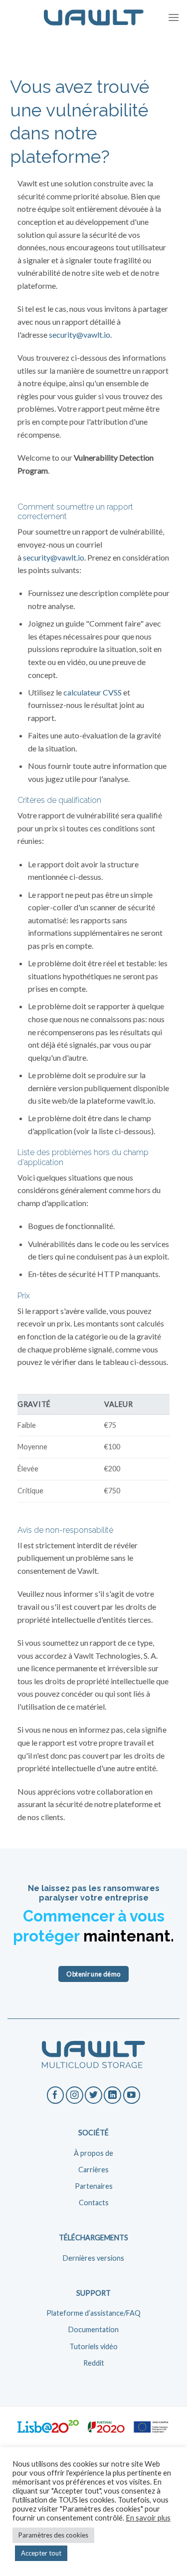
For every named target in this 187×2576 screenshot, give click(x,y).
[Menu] (174, 17)
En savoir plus (148, 2518)
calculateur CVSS (93, 692)
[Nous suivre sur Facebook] (56, 2095)
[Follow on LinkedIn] (112, 2095)
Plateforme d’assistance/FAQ (93, 2313)
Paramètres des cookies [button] (53, 2535)
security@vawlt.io (80, 334)
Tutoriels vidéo (93, 2346)
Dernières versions (93, 2258)
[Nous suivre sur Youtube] (132, 2095)
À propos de (93, 2153)
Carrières (93, 2170)
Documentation (93, 2329)
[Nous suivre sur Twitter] (93, 2095)
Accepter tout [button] (41, 2553)
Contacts (94, 2203)
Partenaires (94, 2186)
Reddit (94, 2363)
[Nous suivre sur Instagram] (75, 2095)
